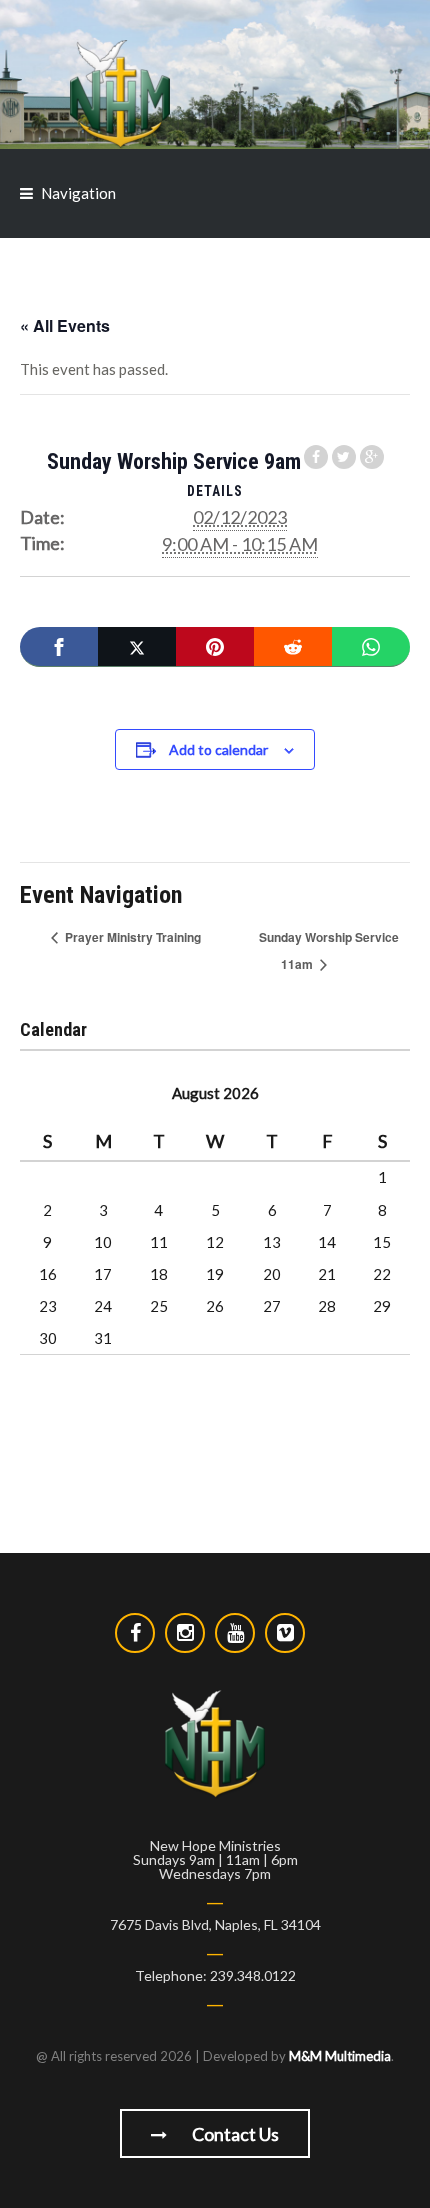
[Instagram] (185, 1633)
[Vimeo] (285, 1633)
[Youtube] (235, 1633)
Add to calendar (218, 749)
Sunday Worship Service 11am (329, 950)
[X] (137, 647)
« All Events (65, 325)
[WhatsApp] (371, 647)
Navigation (78, 193)
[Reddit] (293, 647)
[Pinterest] (215, 647)
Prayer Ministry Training (131, 937)
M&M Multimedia (340, 2056)
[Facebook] (59, 647)
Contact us (234, 2134)
